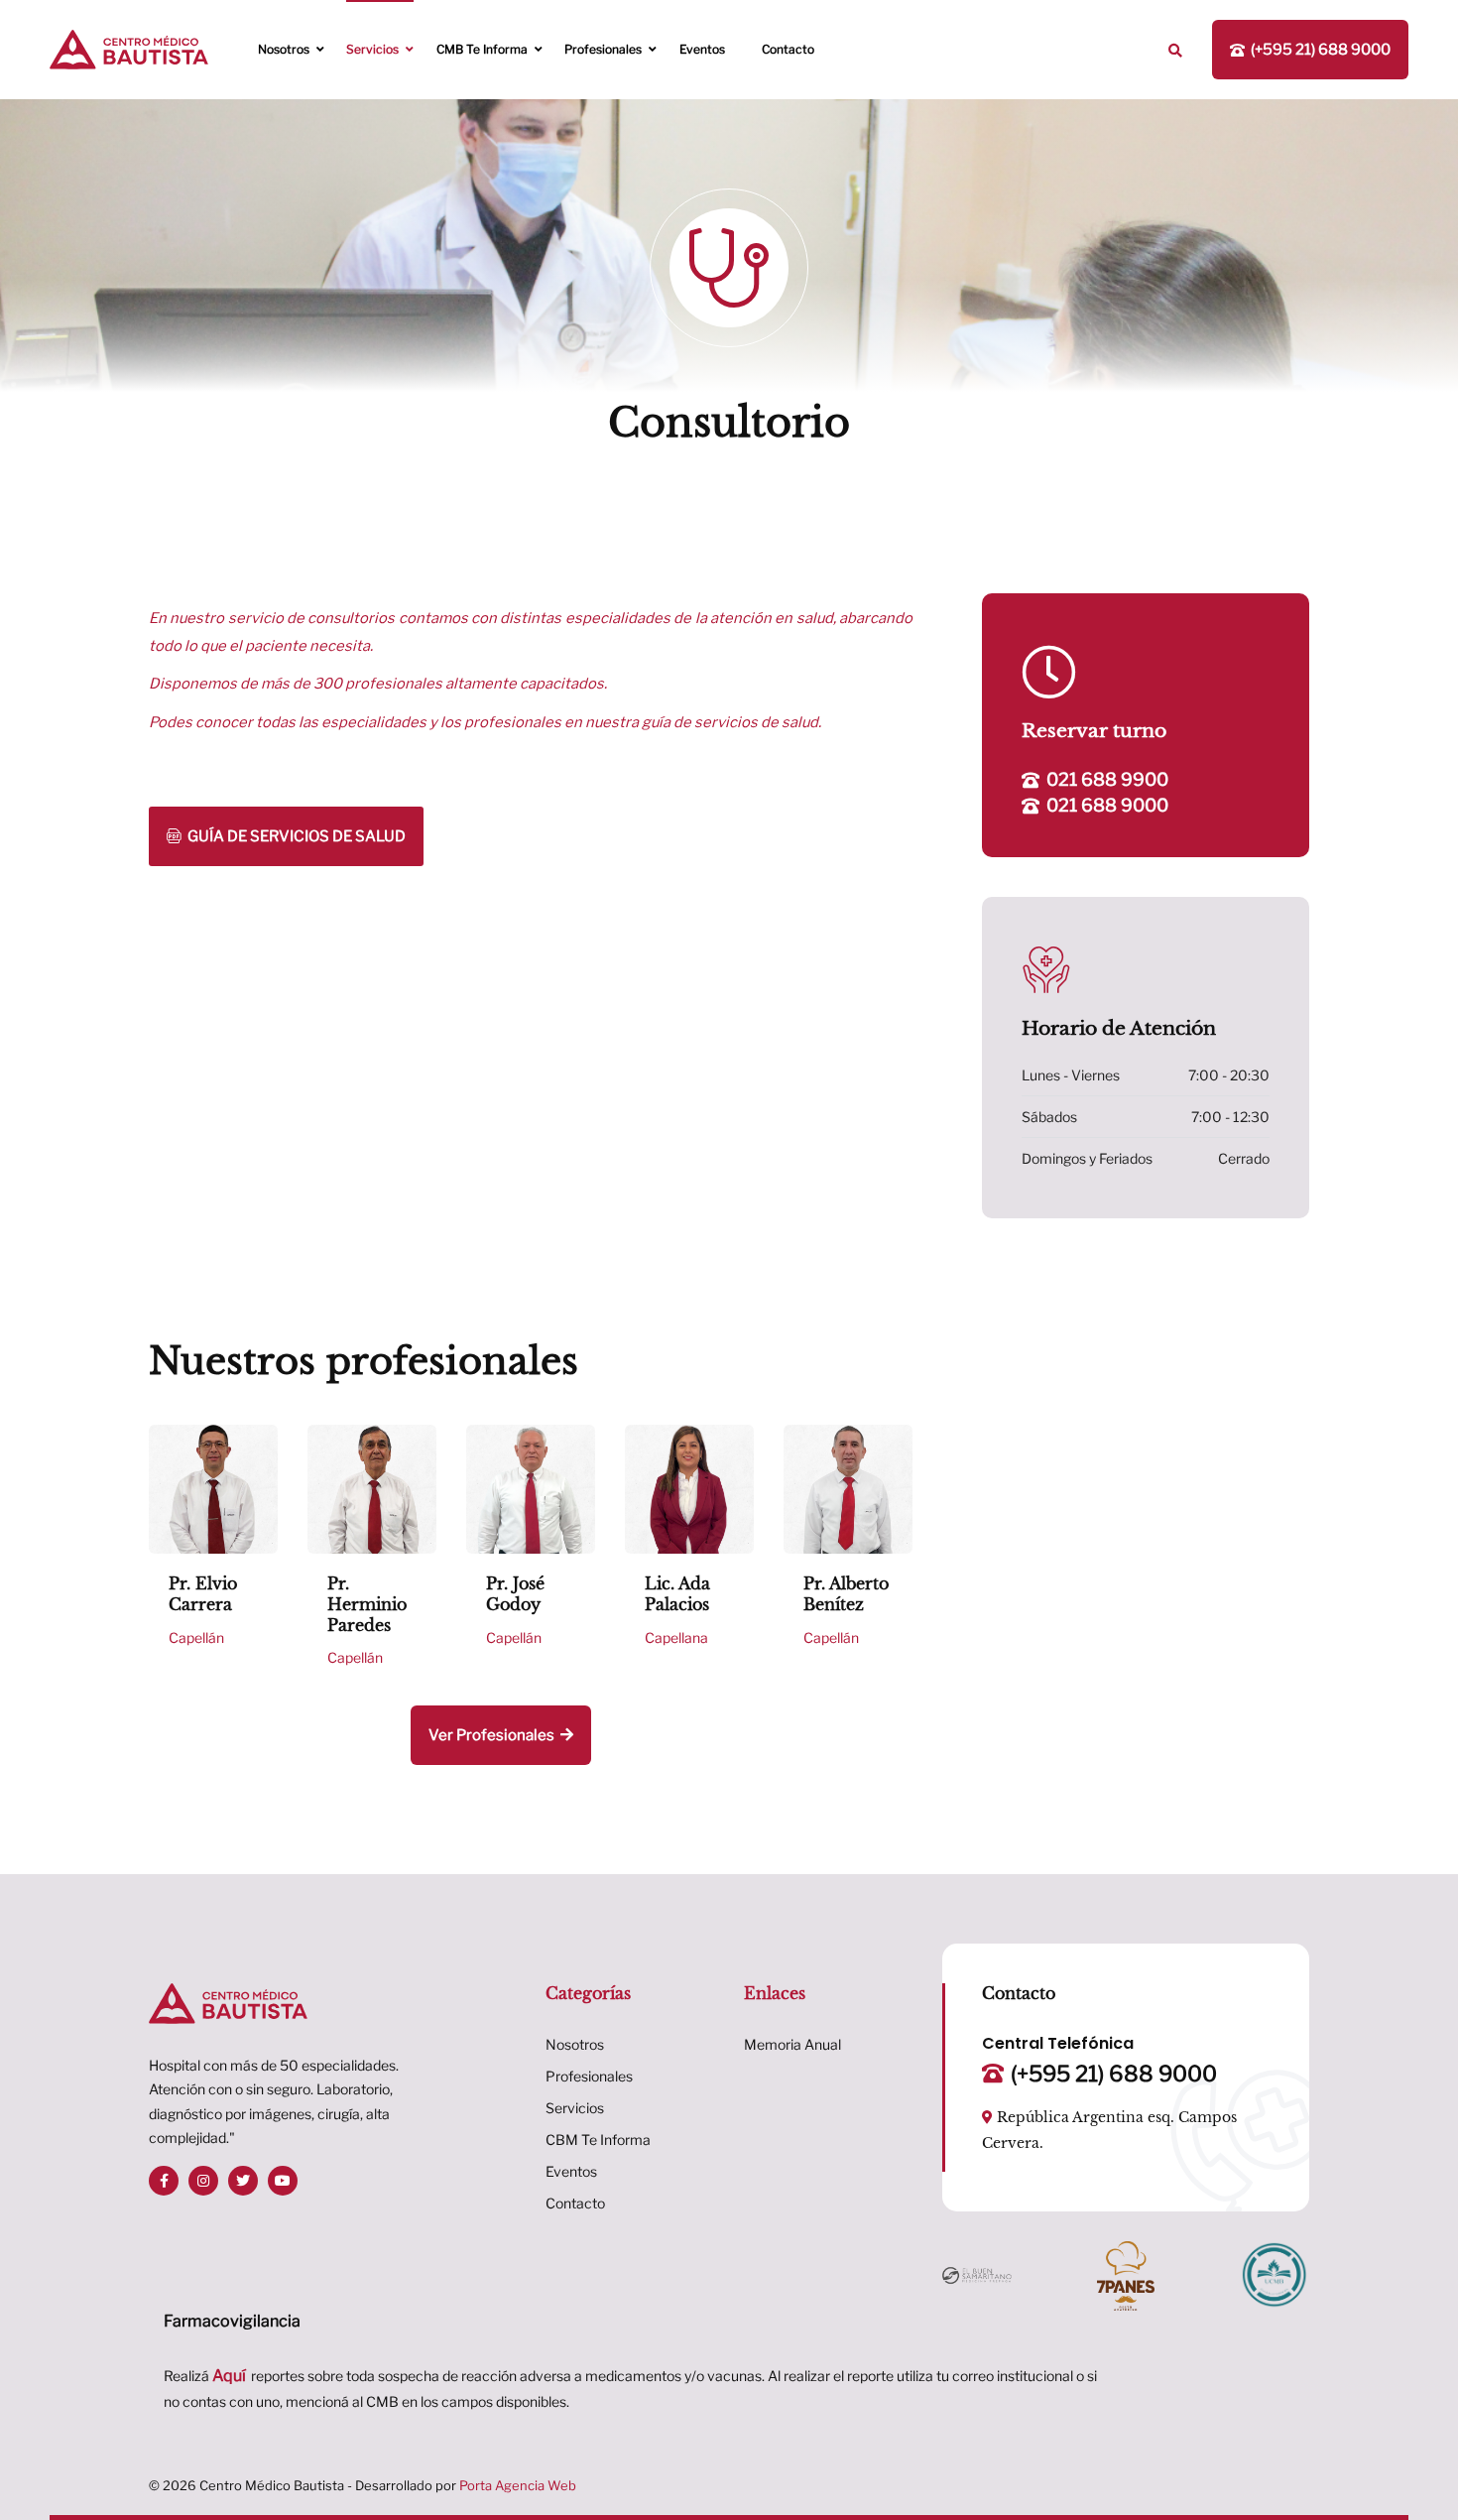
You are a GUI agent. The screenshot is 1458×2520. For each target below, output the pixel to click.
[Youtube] (283, 2181)
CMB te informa (482, 49)
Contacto (788, 49)
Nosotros (284, 49)
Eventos (702, 49)
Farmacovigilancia (232, 2321)
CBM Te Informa (598, 2140)
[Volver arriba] (1426, 2468)
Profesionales (603, 49)
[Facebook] (164, 2181)
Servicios (372, 49)
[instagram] (203, 2181)
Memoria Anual (792, 2044)
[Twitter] (243, 2181)
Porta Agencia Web (518, 2485)
